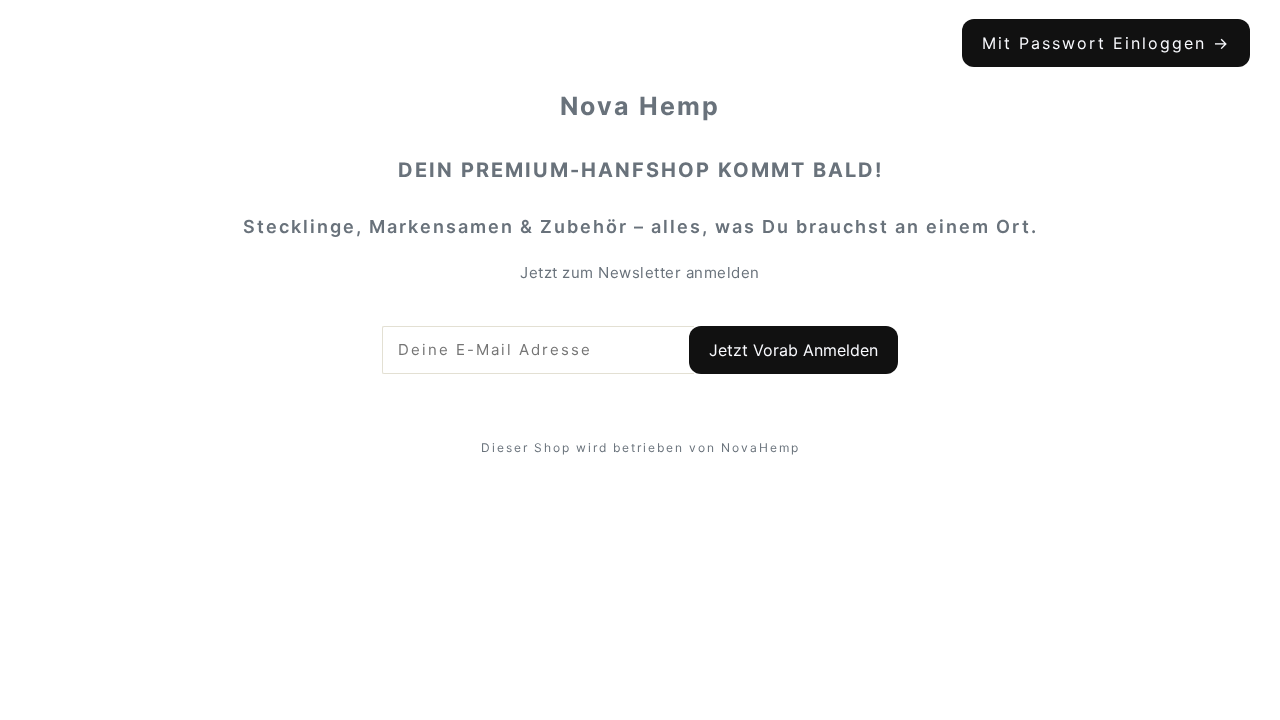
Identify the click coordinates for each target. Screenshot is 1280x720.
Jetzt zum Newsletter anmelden (640, 272)
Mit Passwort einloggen (1106, 43)
